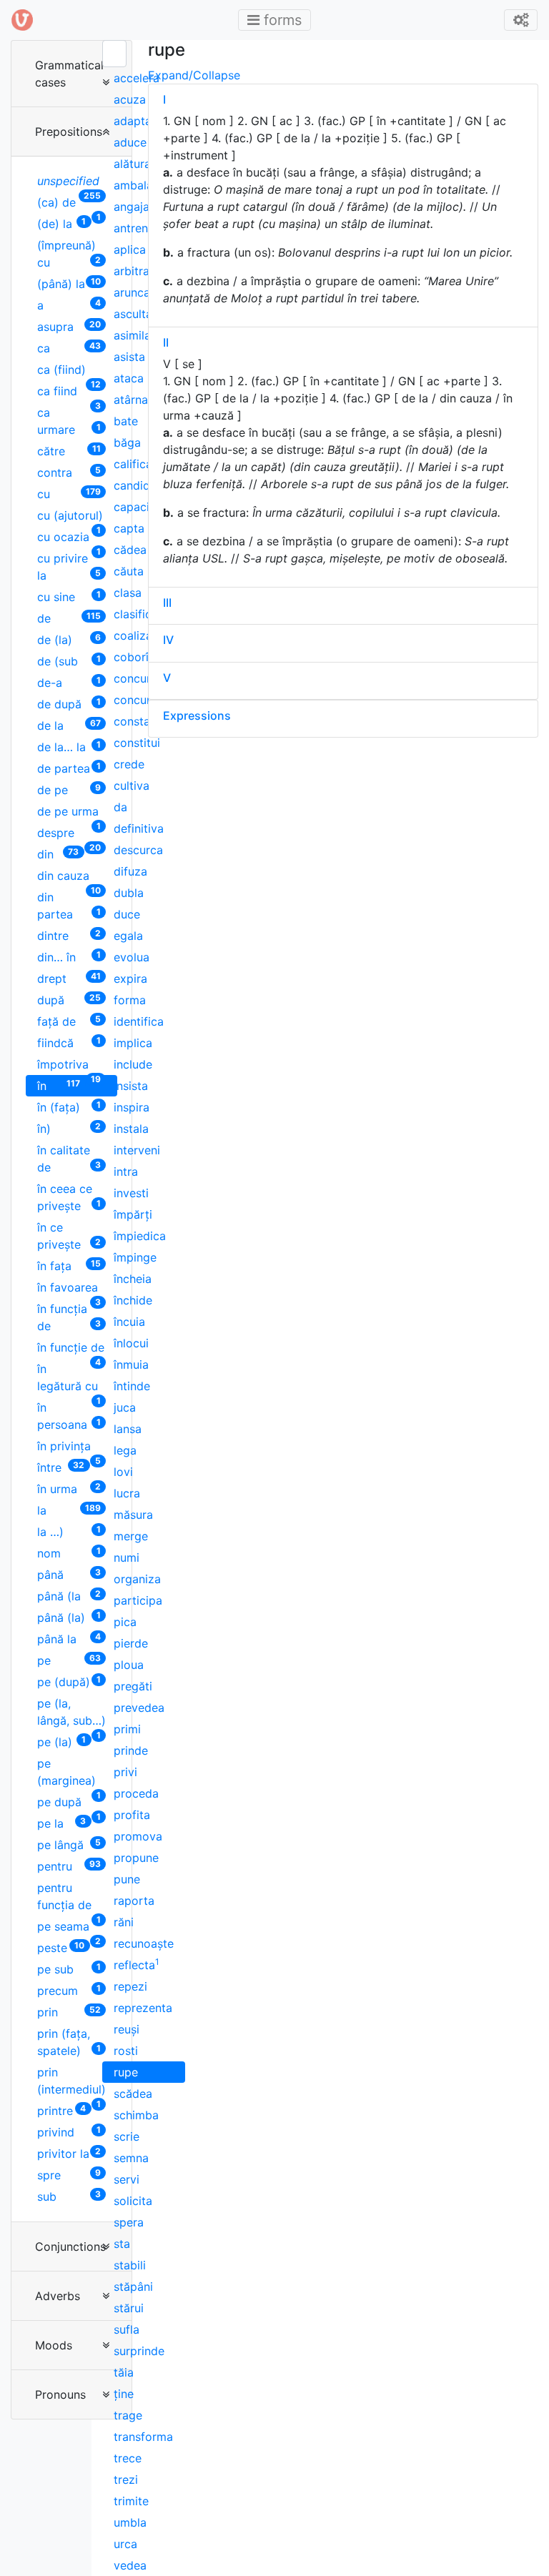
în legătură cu (69, 1379)
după (69, 1000)
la (69, 1510)
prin (69, 2012)
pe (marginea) (69, 1774)
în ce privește (69, 1236)
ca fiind (69, 393)
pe (69, 1660)
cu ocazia (69, 539)
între (61, 1467)
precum (69, 1990)
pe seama (69, 1928)
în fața (69, 1265)
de (69, 618)
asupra (69, 326)
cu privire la (69, 567)
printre (61, 2110)
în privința (69, 1448)
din (58, 854)
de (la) (69, 639)
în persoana (69, 1416)
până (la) (69, 1617)
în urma (69, 1488)
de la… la (69, 747)
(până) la (69, 283)
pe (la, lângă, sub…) (71, 1714)
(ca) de (69, 204)
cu (69, 494)
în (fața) (69, 1107)
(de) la (61, 223)
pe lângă (69, 1844)
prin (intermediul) (71, 2082)
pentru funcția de (69, 1898)
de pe (69, 789)
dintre (69, 935)
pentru (69, 1866)
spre (69, 2175)
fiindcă (69, 1042)
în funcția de (69, 1317)
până (69, 1574)
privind (69, 2132)
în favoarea (69, 1289)
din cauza (69, 877)
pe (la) (61, 1742)
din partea (69, 906)
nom (69, 1553)
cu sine (69, 596)
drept (69, 978)
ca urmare (69, 421)
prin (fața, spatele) (69, 2042)
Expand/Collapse (194, 75)
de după (69, 704)
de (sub (69, 661)
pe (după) (69, 1681)
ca (69, 348)
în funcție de (71, 1349)
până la (69, 1639)
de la (69, 725)
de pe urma (69, 813)
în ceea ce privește (69, 1197)
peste (61, 1947)
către (69, 451)
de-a (69, 682)
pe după (69, 1804)
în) (69, 1128)
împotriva (69, 1066)
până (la (69, 1596)
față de (69, 1021)
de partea (69, 768)
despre (69, 834)
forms (279, 20)
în (59, 1085)
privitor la (69, 2153)
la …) (69, 1531)
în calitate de (69, 1159)
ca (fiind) (69, 371)
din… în (69, 957)
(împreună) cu (69, 254)
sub (69, 2196)
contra (69, 472)
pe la (61, 1823)
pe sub (69, 1969)
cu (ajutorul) (70, 517)
